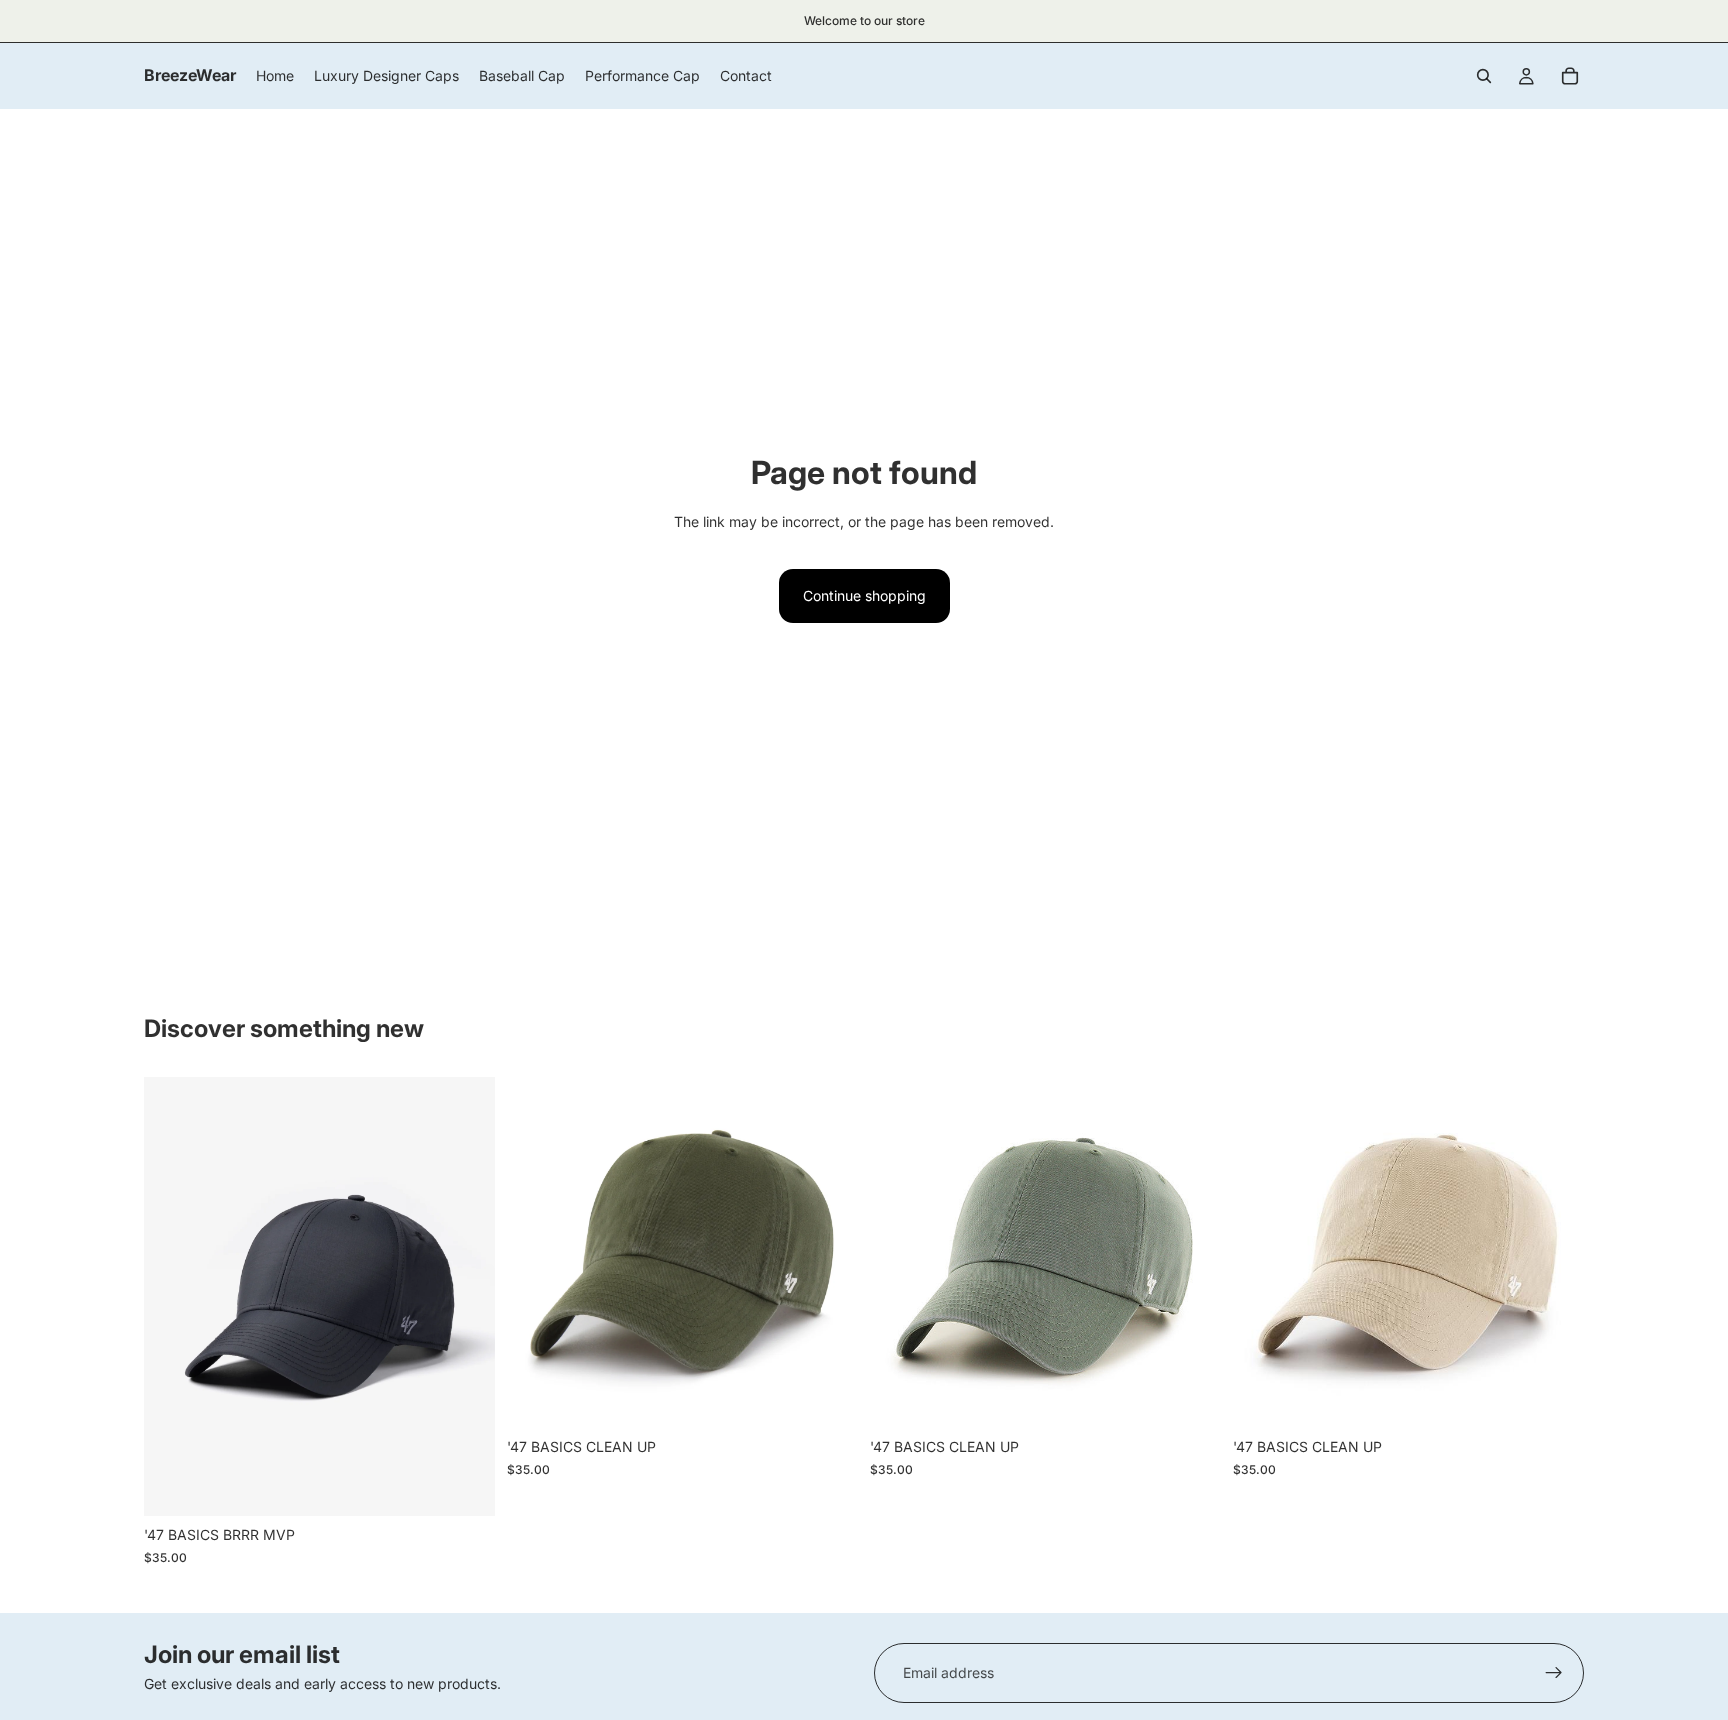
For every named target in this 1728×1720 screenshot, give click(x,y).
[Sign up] (1554, 1673)
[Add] (464, 1485)
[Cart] (1570, 76)
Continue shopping (864, 595)
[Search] (1484, 76)
